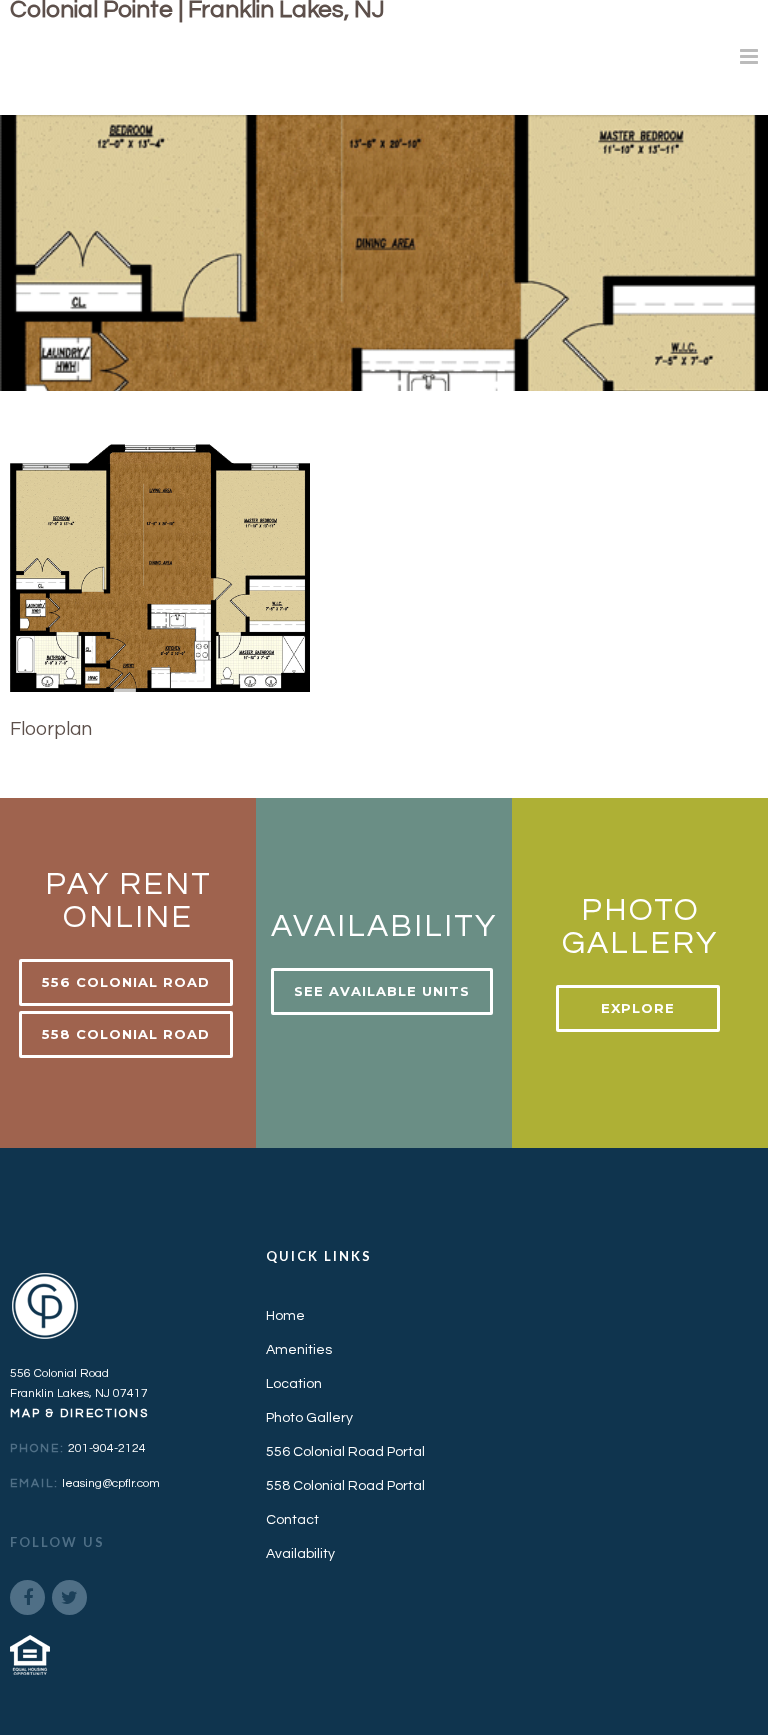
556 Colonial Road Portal (345, 1452)
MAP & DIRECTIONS (79, 1413)
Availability (300, 1554)
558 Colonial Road (126, 1034)
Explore (638, 1008)
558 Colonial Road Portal (345, 1486)
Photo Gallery (309, 1418)
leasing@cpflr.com (111, 1483)
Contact (292, 1520)
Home (285, 1316)
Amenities (299, 1350)
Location (294, 1384)
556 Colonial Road (126, 982)
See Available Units (382, 991)
